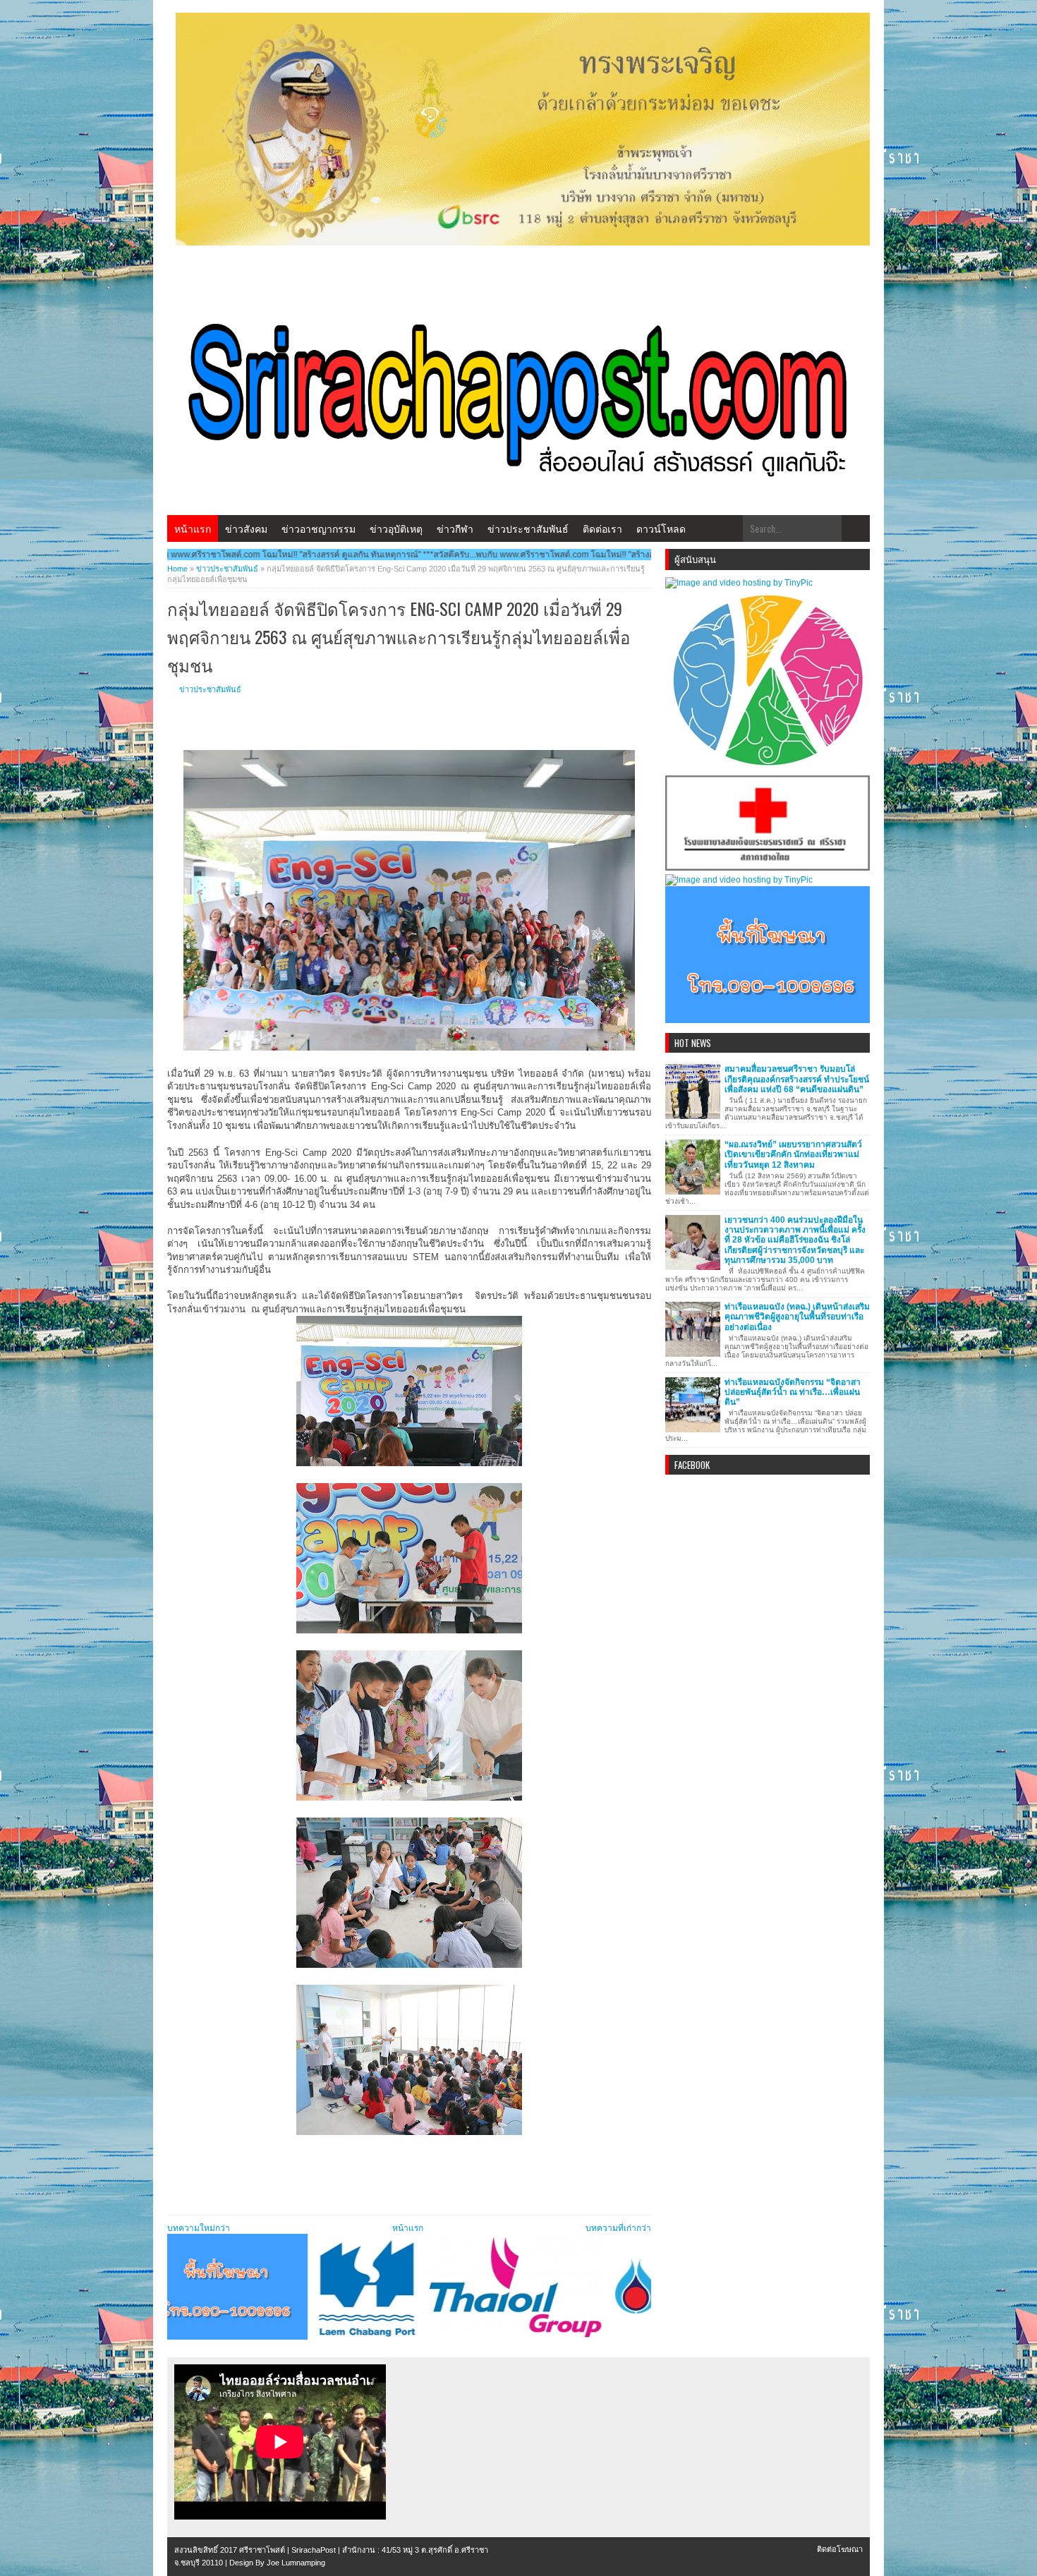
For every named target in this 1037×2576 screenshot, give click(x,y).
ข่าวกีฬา (455, 528)
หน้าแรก (193, 528)
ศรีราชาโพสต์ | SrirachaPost (287, 2550)
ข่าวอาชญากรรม (319, 528)
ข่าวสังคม (246, 528)
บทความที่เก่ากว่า (618, 2228)
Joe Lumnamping (296, 2563)
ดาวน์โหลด (661, 528)
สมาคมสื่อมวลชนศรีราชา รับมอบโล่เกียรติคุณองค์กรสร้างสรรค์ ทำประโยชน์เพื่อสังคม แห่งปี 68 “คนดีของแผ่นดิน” (797, 1079)
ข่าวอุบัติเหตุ (396, 528)
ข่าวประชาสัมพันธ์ (528, 528)
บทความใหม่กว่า (199, 2228)
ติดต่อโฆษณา (840, 2549)
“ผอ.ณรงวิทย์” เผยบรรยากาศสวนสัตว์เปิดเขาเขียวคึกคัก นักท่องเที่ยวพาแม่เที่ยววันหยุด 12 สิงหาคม (793, 1155)
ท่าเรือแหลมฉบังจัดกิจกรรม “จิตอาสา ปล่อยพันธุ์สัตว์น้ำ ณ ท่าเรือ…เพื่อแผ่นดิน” (793, 1392)
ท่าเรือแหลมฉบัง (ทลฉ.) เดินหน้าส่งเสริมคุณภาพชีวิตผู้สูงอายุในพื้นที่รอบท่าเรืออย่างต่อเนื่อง (797, 1317)
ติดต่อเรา (602, 528)
